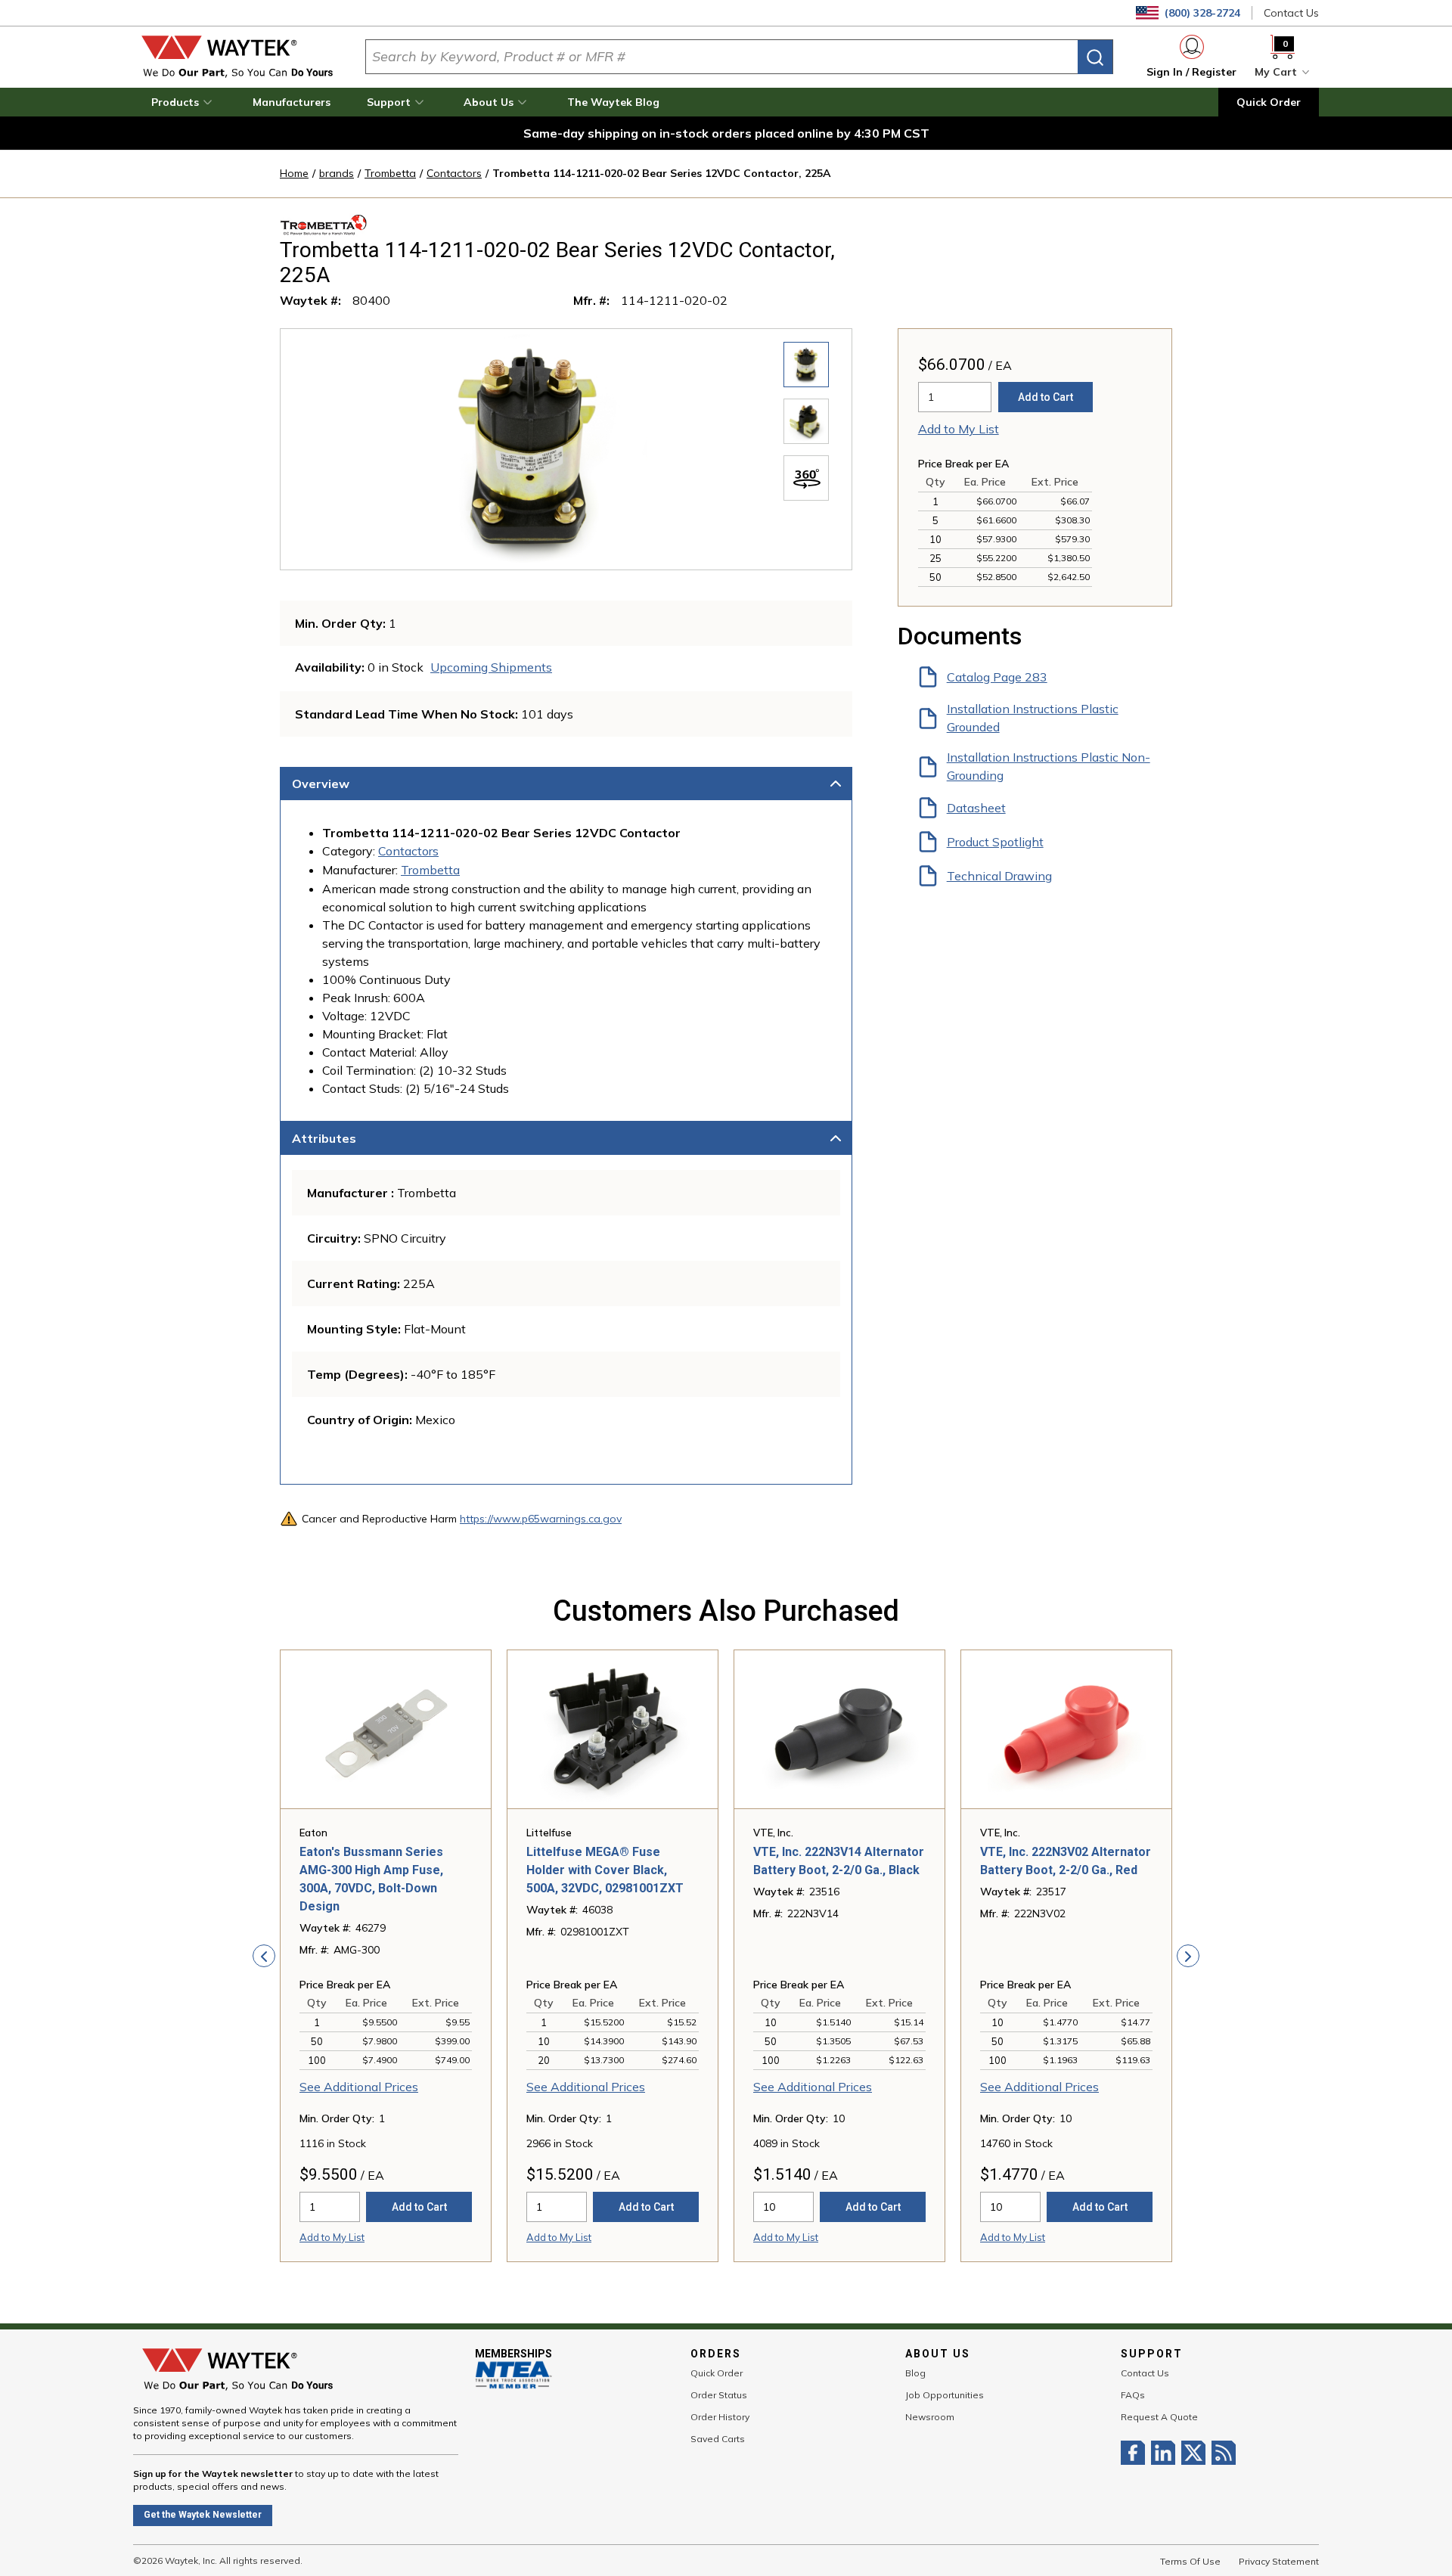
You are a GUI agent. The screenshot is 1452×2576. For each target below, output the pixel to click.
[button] (184, 102)
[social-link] (1136, 2453)
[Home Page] (237, 57)
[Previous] (264, 1956)
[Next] (1188, 1956)
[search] (1095, 57)
